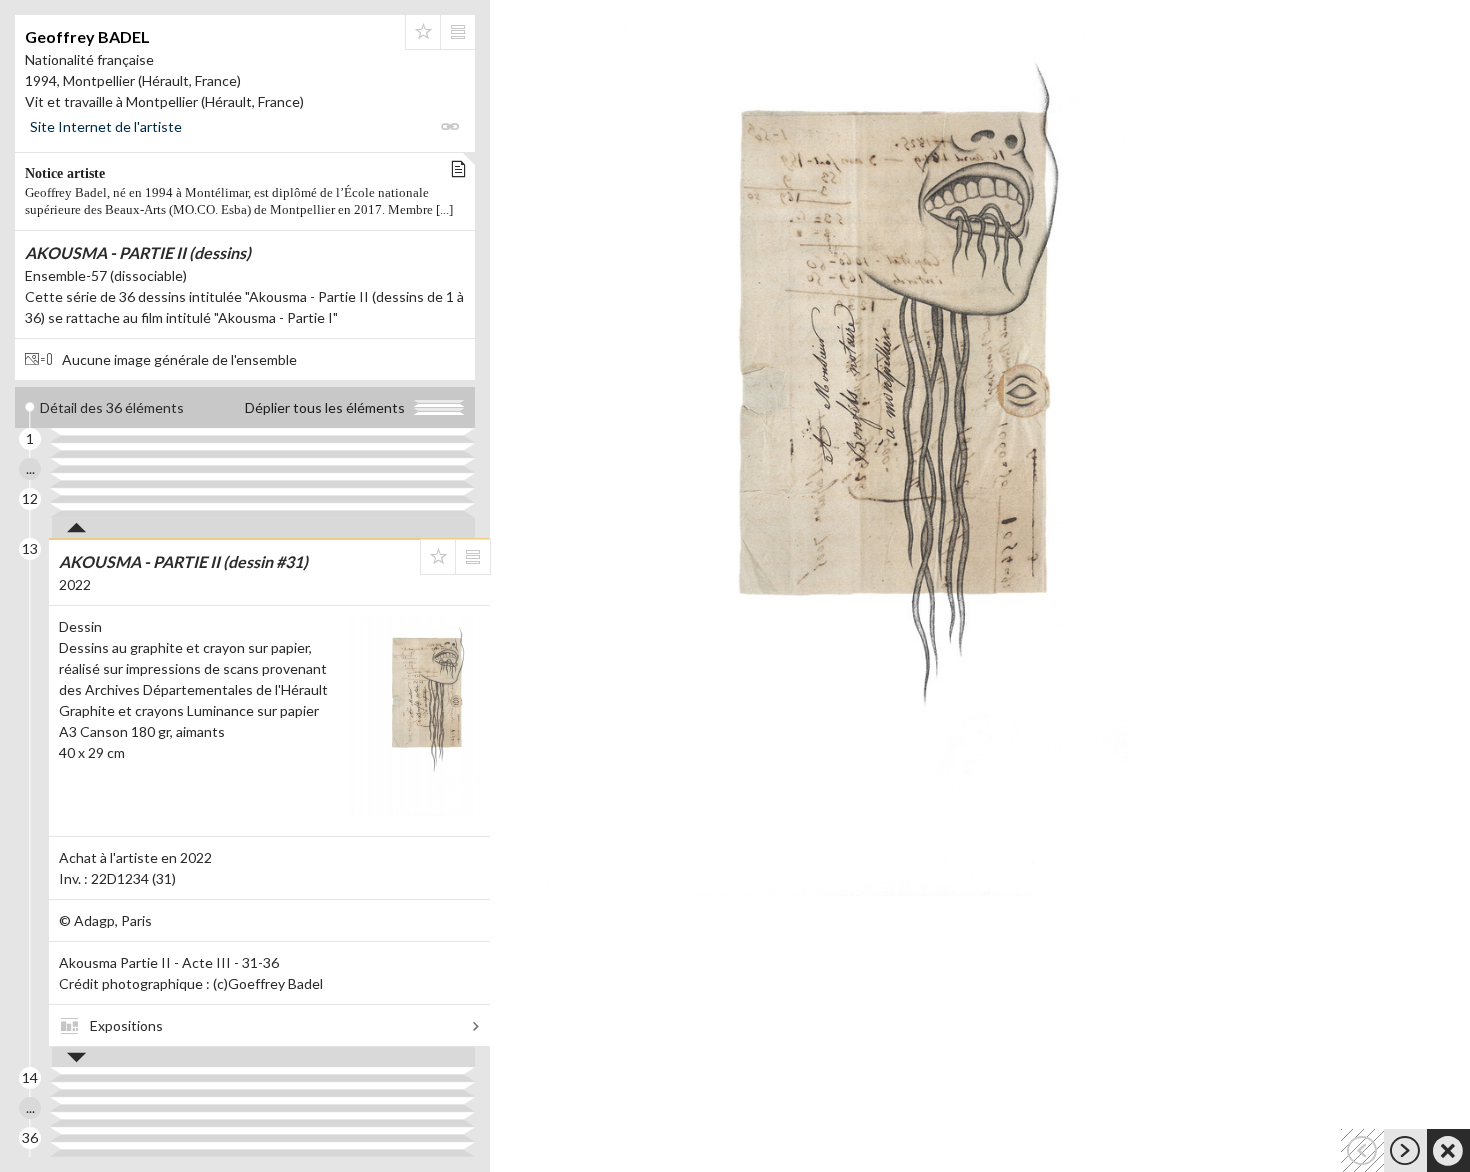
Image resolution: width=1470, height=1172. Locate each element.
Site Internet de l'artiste (106, 126)
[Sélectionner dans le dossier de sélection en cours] (423, 32)
